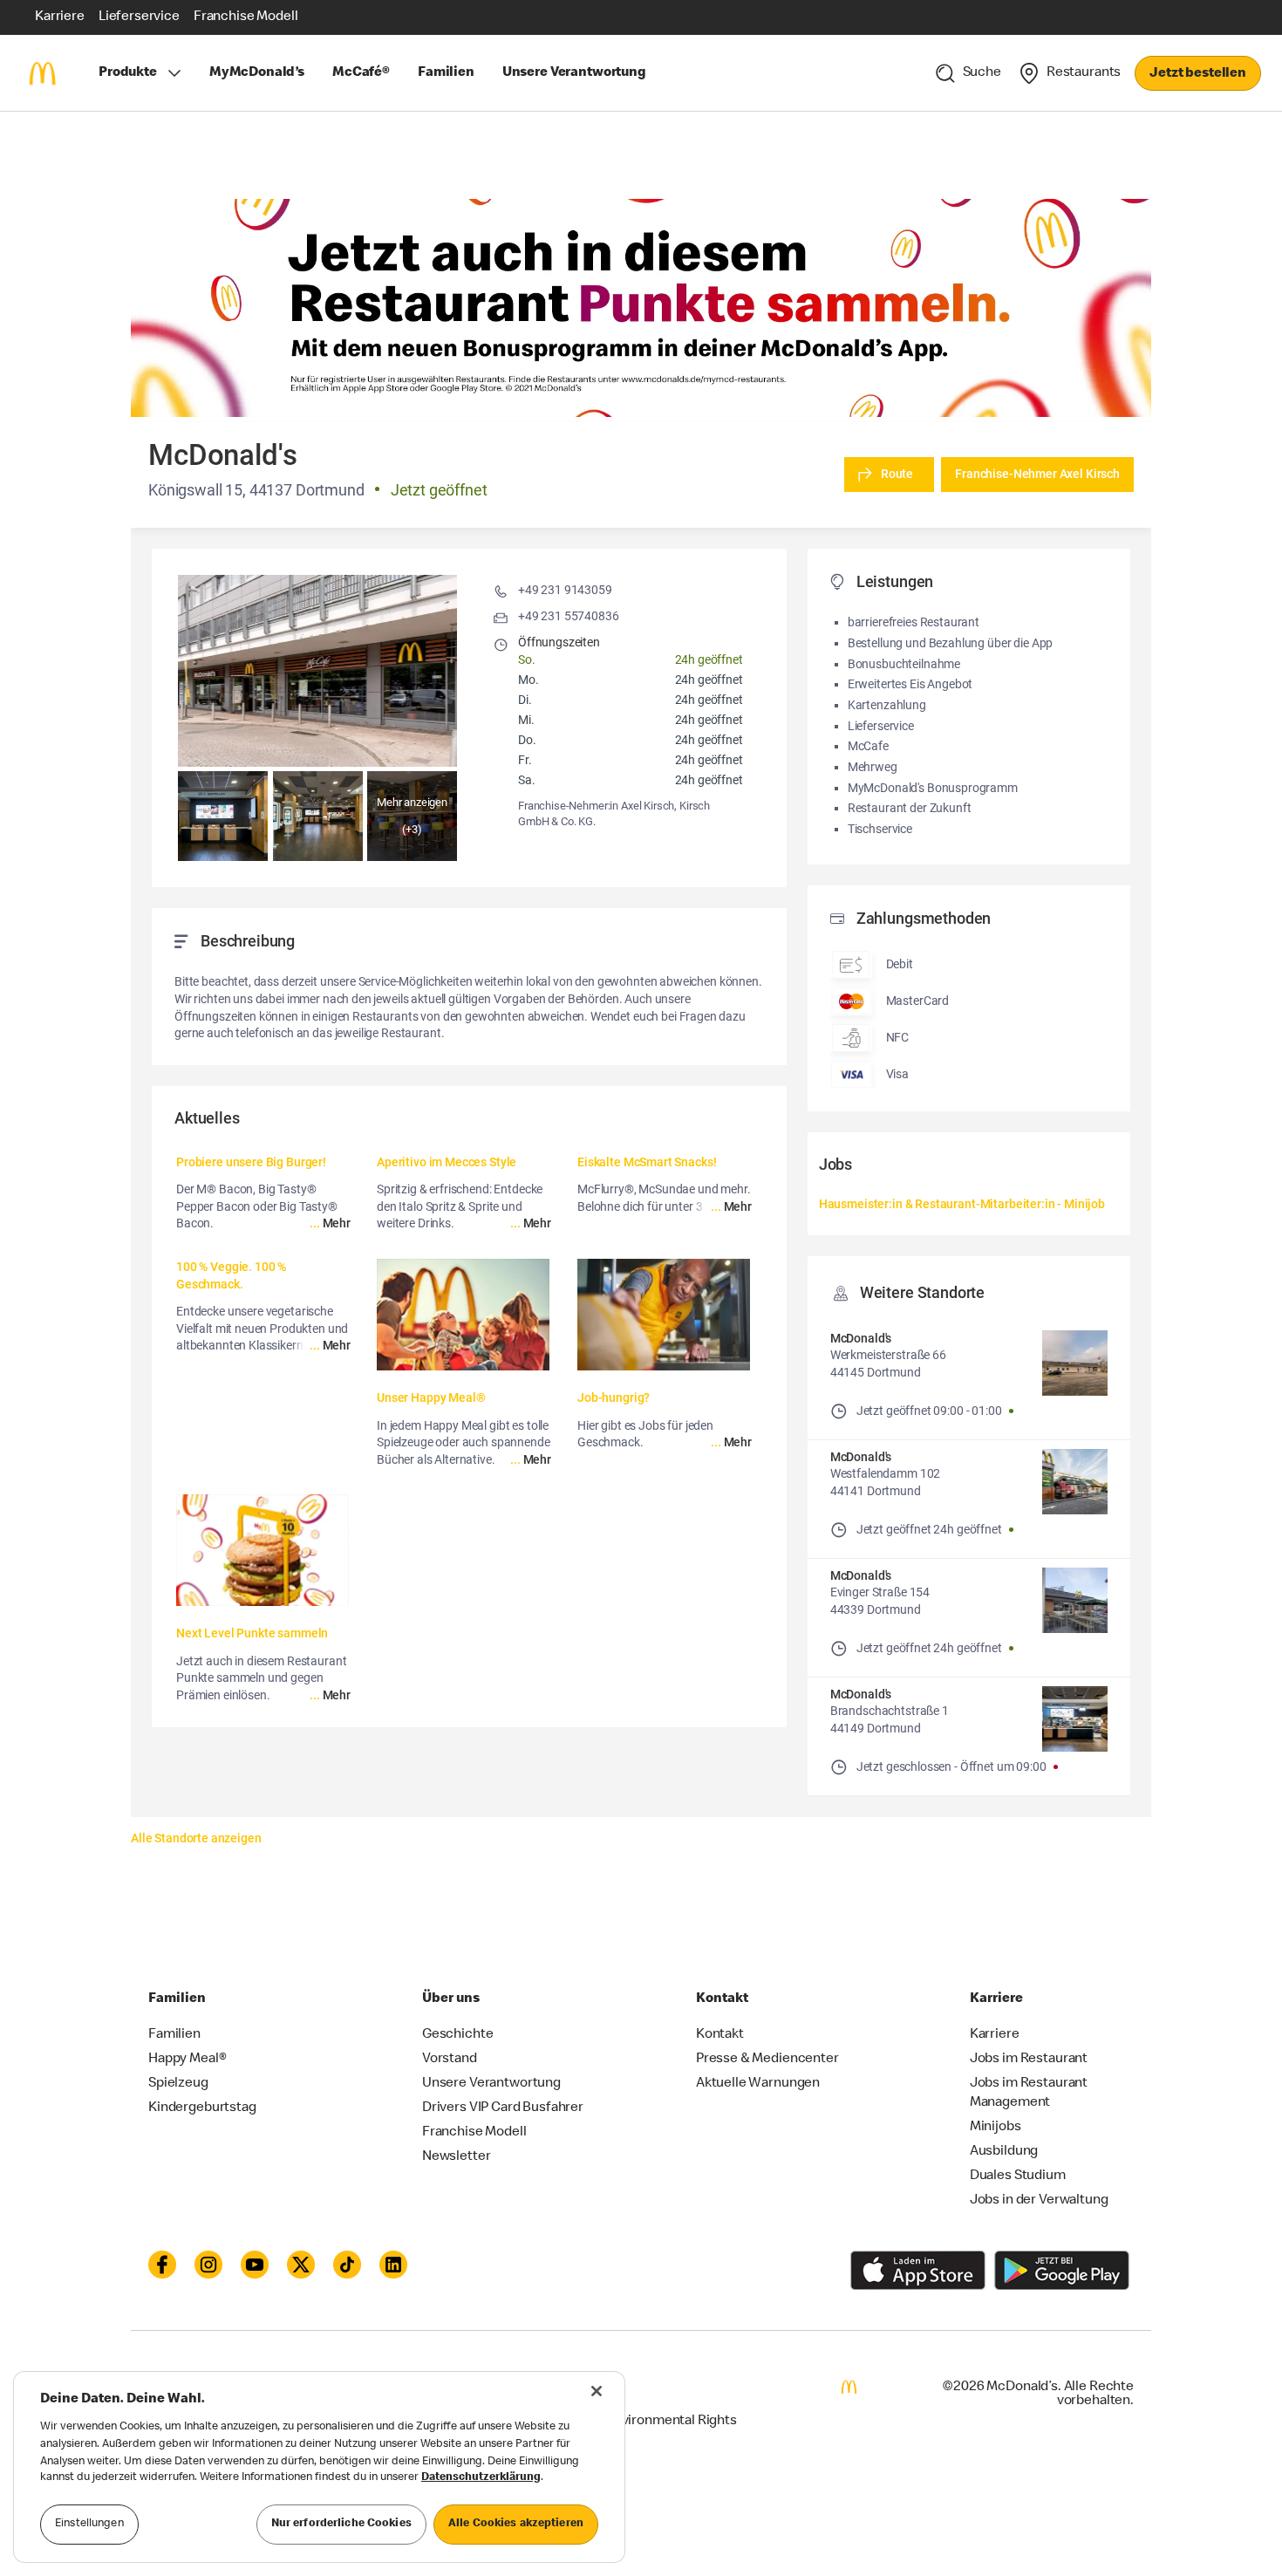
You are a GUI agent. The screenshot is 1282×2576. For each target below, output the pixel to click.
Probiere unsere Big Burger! (251, 1162)
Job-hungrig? (614, 1397)
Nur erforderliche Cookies (341, 2524)
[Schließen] (597, 2391)
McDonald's (861, 1338)
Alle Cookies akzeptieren (516, 2524)
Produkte (128, 73)
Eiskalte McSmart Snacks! (647, 1162)
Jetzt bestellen (1198, 74)
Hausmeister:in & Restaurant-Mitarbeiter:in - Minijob (962, 1204)
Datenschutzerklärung (481, 2479)
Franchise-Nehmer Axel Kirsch (1037, 474)
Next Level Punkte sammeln (252, 1633)
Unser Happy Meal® (431, 1397)
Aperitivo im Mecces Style (447, 1162)
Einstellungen (89, 2524)
